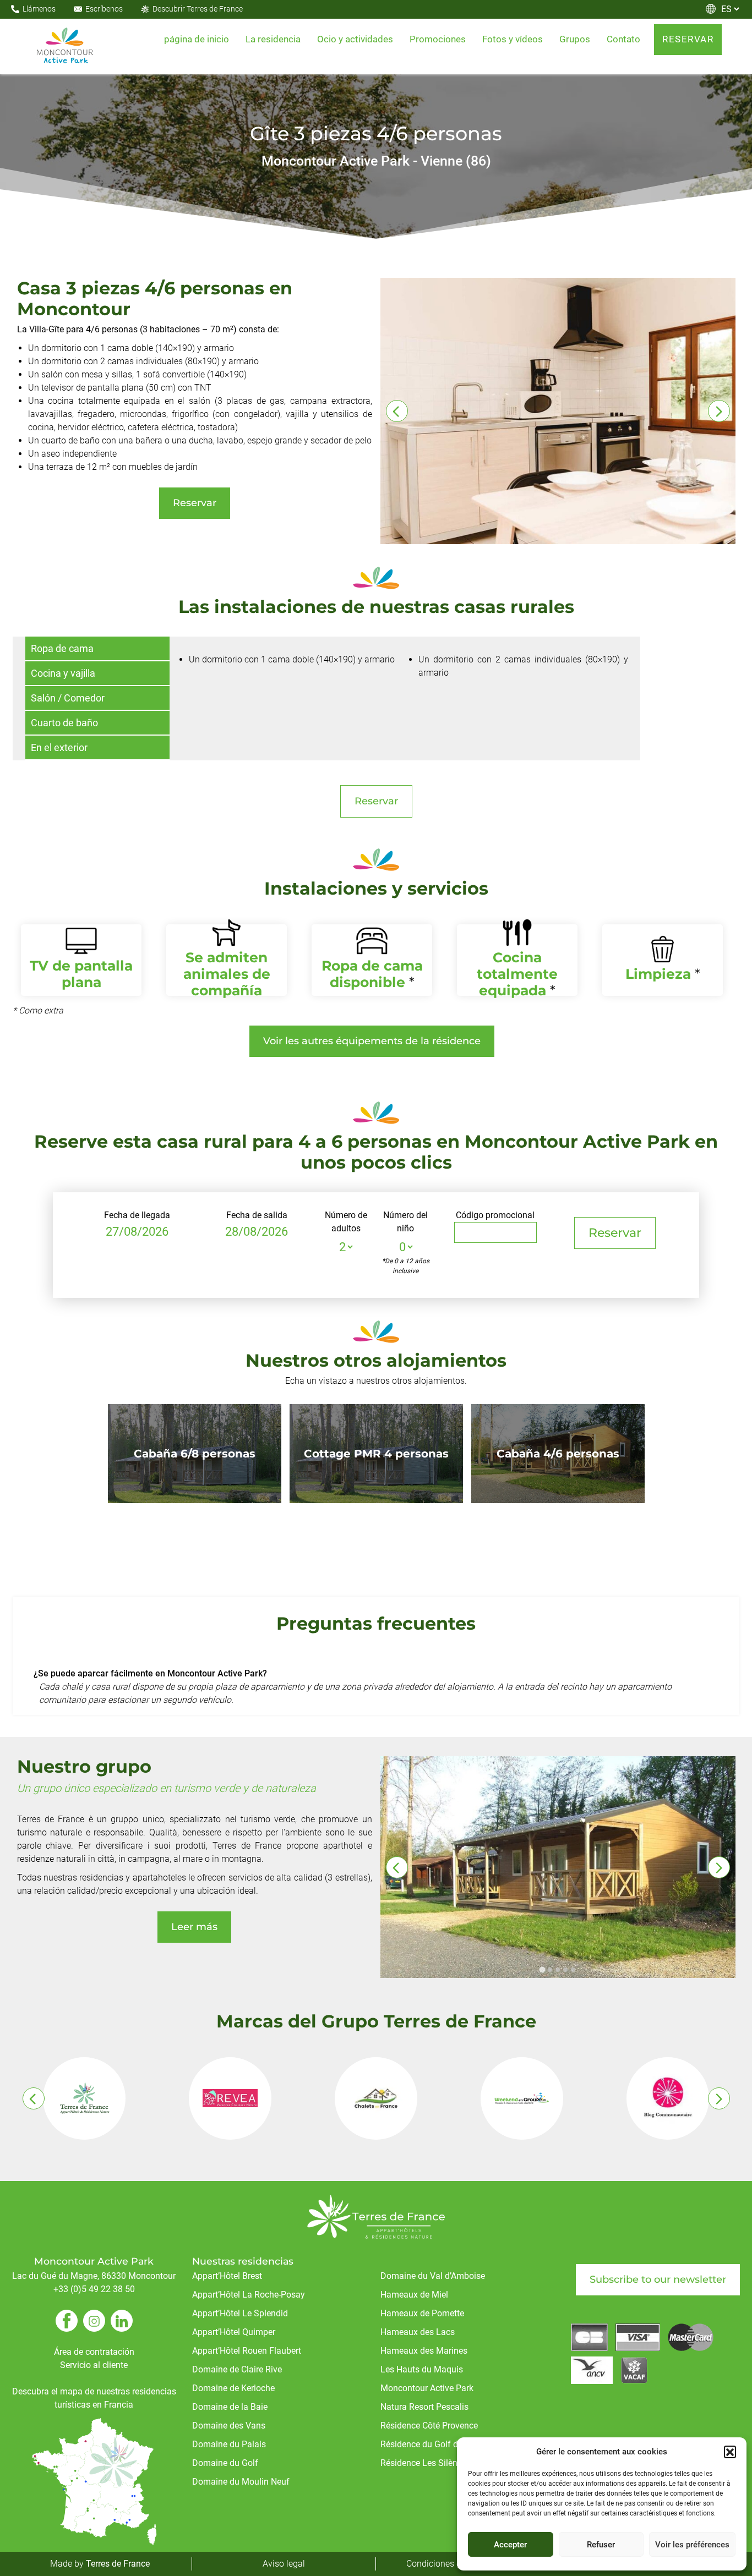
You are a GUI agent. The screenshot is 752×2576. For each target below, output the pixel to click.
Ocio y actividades (355, 39)
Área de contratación (94, 2352)
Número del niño (405, 1222)
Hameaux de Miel (414, 2295)
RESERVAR (688, 39)
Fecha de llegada (137, 1215)
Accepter (510, 2545)
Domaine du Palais (229, 2444)
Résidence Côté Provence (429, 2426)
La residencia (273, 39)
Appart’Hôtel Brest (227, 2276)
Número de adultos (346, 1222)
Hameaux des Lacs (418, 2332)
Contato (623, 39)
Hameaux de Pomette (422, 2313)
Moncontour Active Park (427, 2388)
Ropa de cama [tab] (62, 648)
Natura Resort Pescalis (424, 2407)
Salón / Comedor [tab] (68, 698)
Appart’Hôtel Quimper (234, 2332)
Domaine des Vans (229, 2426)
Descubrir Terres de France (198, 9)
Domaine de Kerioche (233, 2388)
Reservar (195, 503)
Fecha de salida (257, 1215)
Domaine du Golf (225, 2463)
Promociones (438, 39)
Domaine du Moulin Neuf (241, 2482)
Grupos (575, 39)
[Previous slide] (397, 411)
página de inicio (197, 39)
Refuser (601, 2545)
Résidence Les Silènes (423, 2463)
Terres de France (118, 2564)
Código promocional (495, 1215)
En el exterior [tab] (59, 747)
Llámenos (39, 9)
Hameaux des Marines (424, 2351)
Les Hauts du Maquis (422, 2369)
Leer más (194, 1927)
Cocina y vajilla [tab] (63, 673)
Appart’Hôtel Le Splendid (240, 2313)
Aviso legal (284, 2564)
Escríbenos (104, 9)
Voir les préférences (692, 2545)
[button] (730, 2452)
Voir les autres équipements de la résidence (372, 1041)
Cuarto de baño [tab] (64, 723)
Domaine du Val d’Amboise (433, 2276)
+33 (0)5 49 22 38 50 (94, 2289)
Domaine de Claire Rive (237, 2369)
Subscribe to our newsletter (658, 2279)
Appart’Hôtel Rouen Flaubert (247, 2351)
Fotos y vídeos (513, 39)
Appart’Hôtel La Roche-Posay (249, 2295)
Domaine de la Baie (230, 2407)
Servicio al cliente (94, 2365)
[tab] (542, 1970)
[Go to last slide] (397, 1867)
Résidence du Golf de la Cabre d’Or (447, 2444)
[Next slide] (719, 411)
